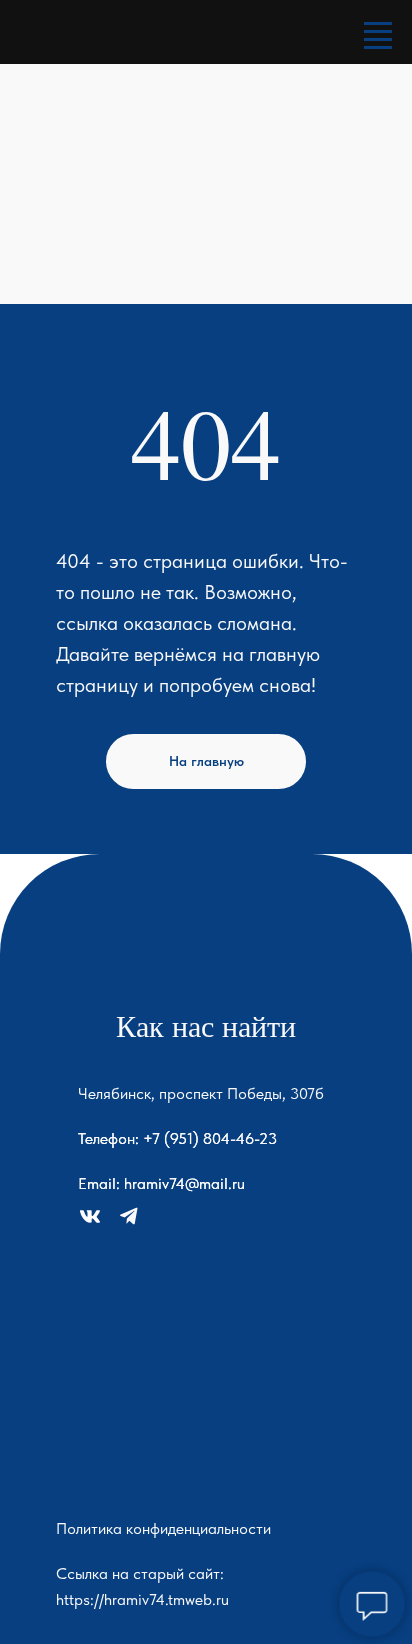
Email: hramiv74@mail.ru (161, 1183)
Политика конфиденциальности (163, 1528)
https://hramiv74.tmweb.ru (142, 1599)
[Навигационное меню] (378, 32)
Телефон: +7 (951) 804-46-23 (177, 1138)
